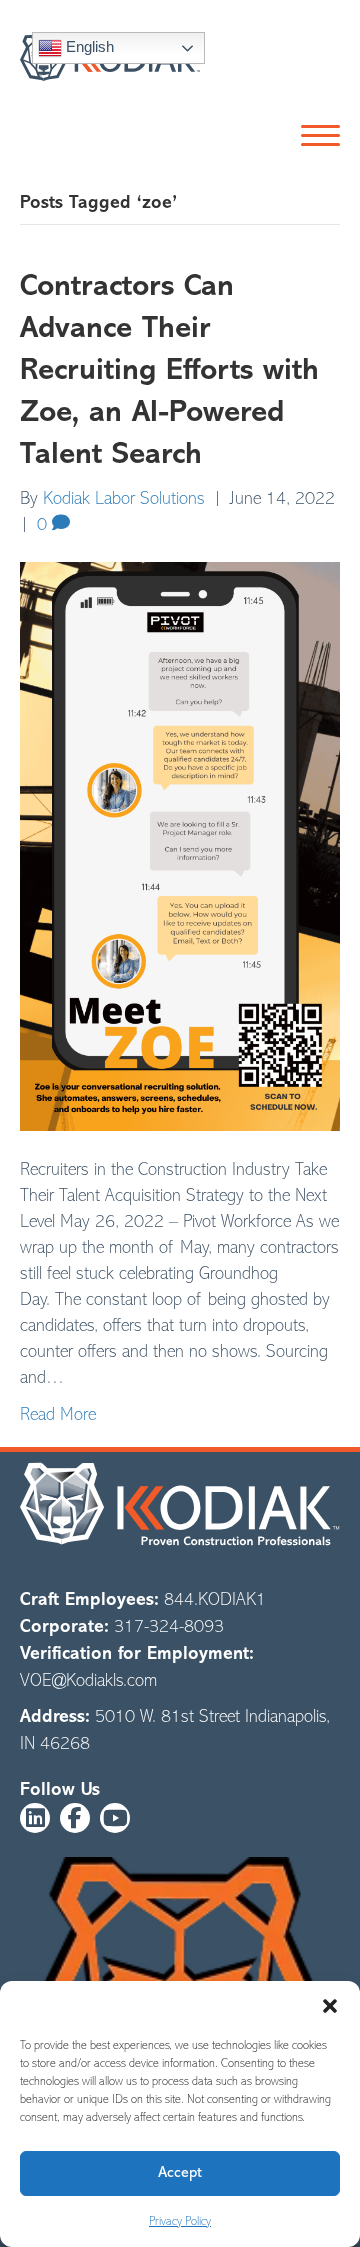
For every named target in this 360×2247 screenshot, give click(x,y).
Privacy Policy (180, 2221)
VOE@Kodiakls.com (88, 1680)
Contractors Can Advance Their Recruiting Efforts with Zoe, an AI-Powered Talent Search (169, 369)
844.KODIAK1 (215, 1599)
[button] (330, 2006)
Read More (58, 1414)
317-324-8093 (169, 1626)
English (88, 46)
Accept (180, 2172)
